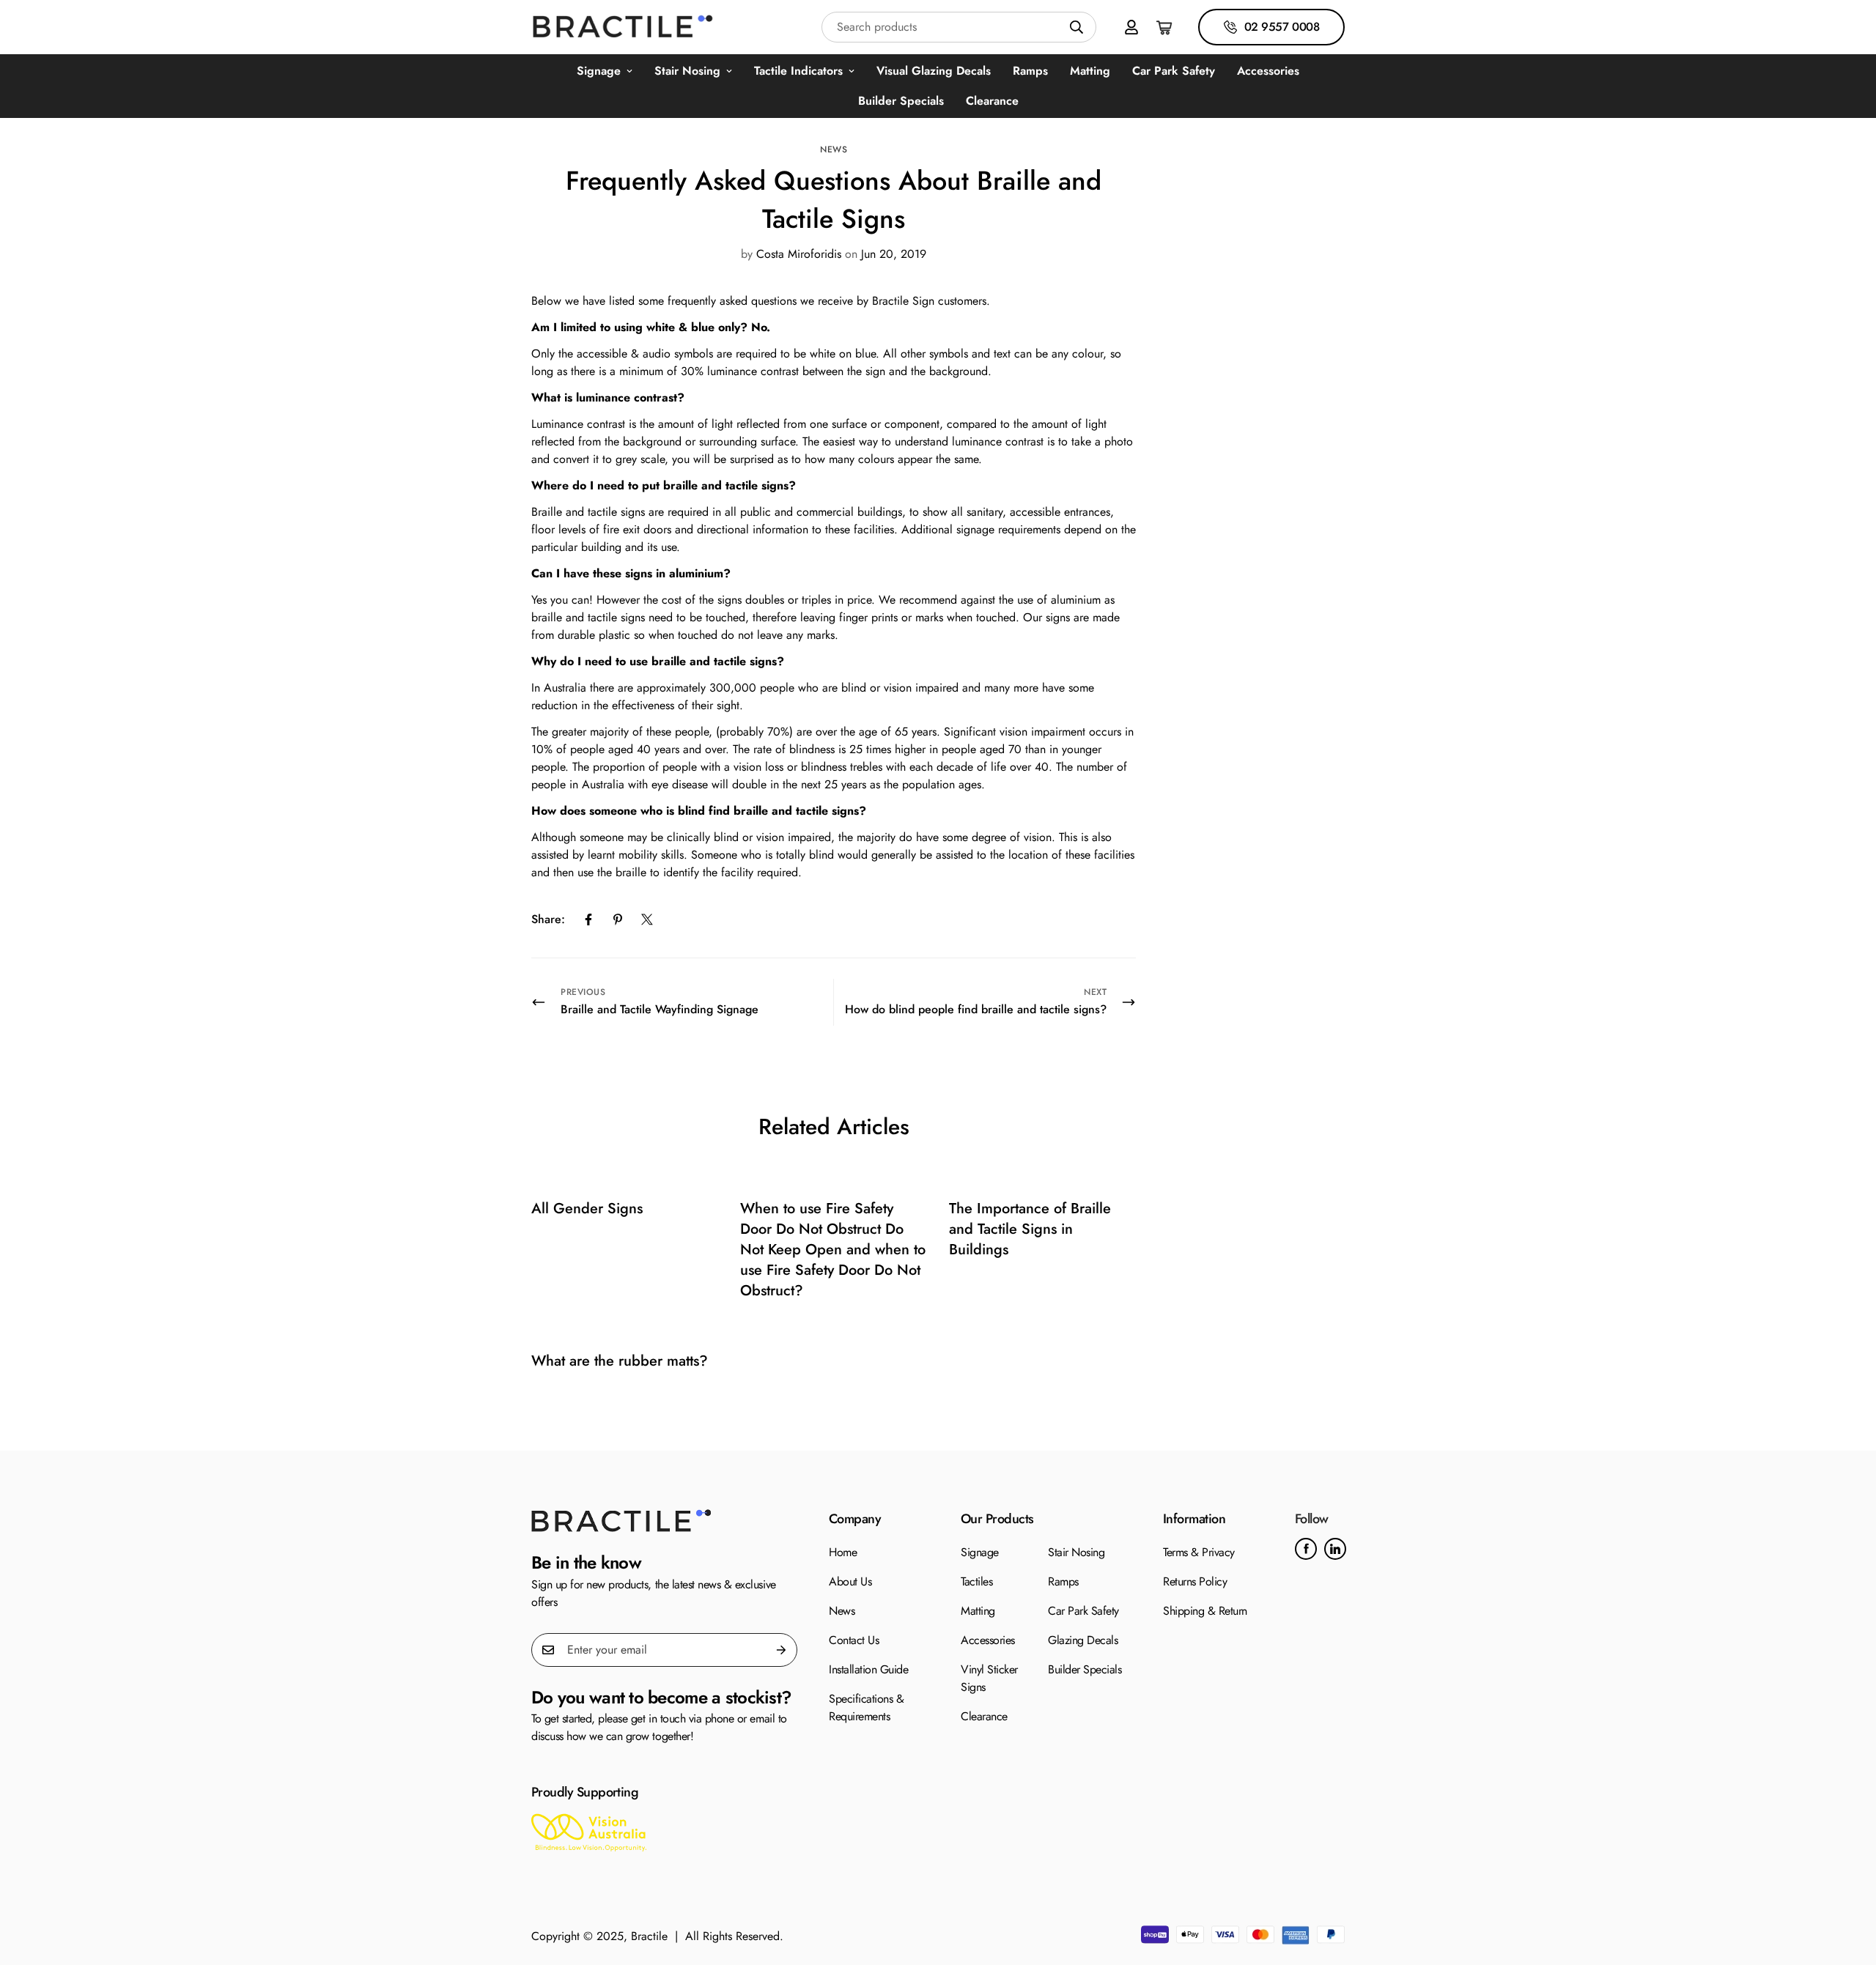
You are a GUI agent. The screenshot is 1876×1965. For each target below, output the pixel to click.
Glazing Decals (1083, 1640)
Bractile (649, 1936)
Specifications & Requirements (866, 1707)
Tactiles (976, 1581)
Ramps (1030, 71)
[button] (1165, 27)
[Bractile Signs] (664, 1521)
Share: (548, 919)
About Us (850, 1581)
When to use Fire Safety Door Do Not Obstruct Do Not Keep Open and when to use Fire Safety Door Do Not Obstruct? (833, 1250)
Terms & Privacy (1199, 1552)
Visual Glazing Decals (934, 71)
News (834, 149)
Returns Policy (1195, 1581)
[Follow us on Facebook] (1306, 1549)
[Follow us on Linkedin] (1335, 1549)
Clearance (992, 101)
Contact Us (854, 1640)
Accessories (1268, 71)
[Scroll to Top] (1847, 1885)
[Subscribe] (781, 1650)
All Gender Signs (587, 1209)
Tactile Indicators (798, 71)
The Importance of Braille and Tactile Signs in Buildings (1030, 1229)
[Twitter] (647, 919)
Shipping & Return (1205, 1611)
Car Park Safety (1174, 71)
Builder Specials (901, 101)
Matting (1090, 71)
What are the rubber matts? (620, 1361)
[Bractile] (623, 27)
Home (843, 1552)
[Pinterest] (618, 919)
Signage (599, 71)
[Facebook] (588, 919)
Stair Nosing (687, 71)
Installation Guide (868, 1669)
